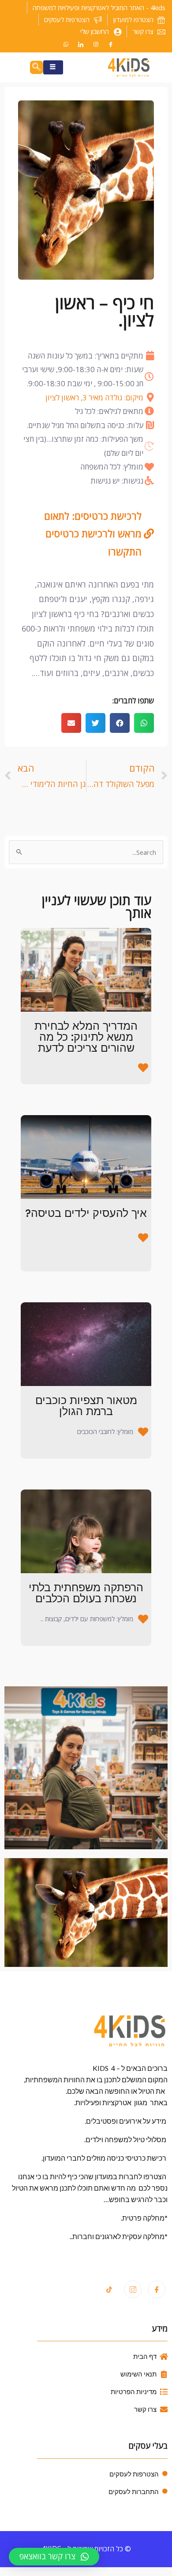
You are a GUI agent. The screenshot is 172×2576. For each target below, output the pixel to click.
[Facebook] (111, 44)
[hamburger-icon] (53, 67)
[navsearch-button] (37, 67)
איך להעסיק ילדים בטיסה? (86, 1213)
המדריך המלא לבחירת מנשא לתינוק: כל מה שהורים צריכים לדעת (86, 1037)
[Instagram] (96, 44)
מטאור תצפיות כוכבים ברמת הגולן (86, 1406)
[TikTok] (109, 2290)
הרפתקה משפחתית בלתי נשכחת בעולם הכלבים (86, 1593)
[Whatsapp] (66, 44)
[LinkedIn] (81, 44)
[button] (144, 723)
